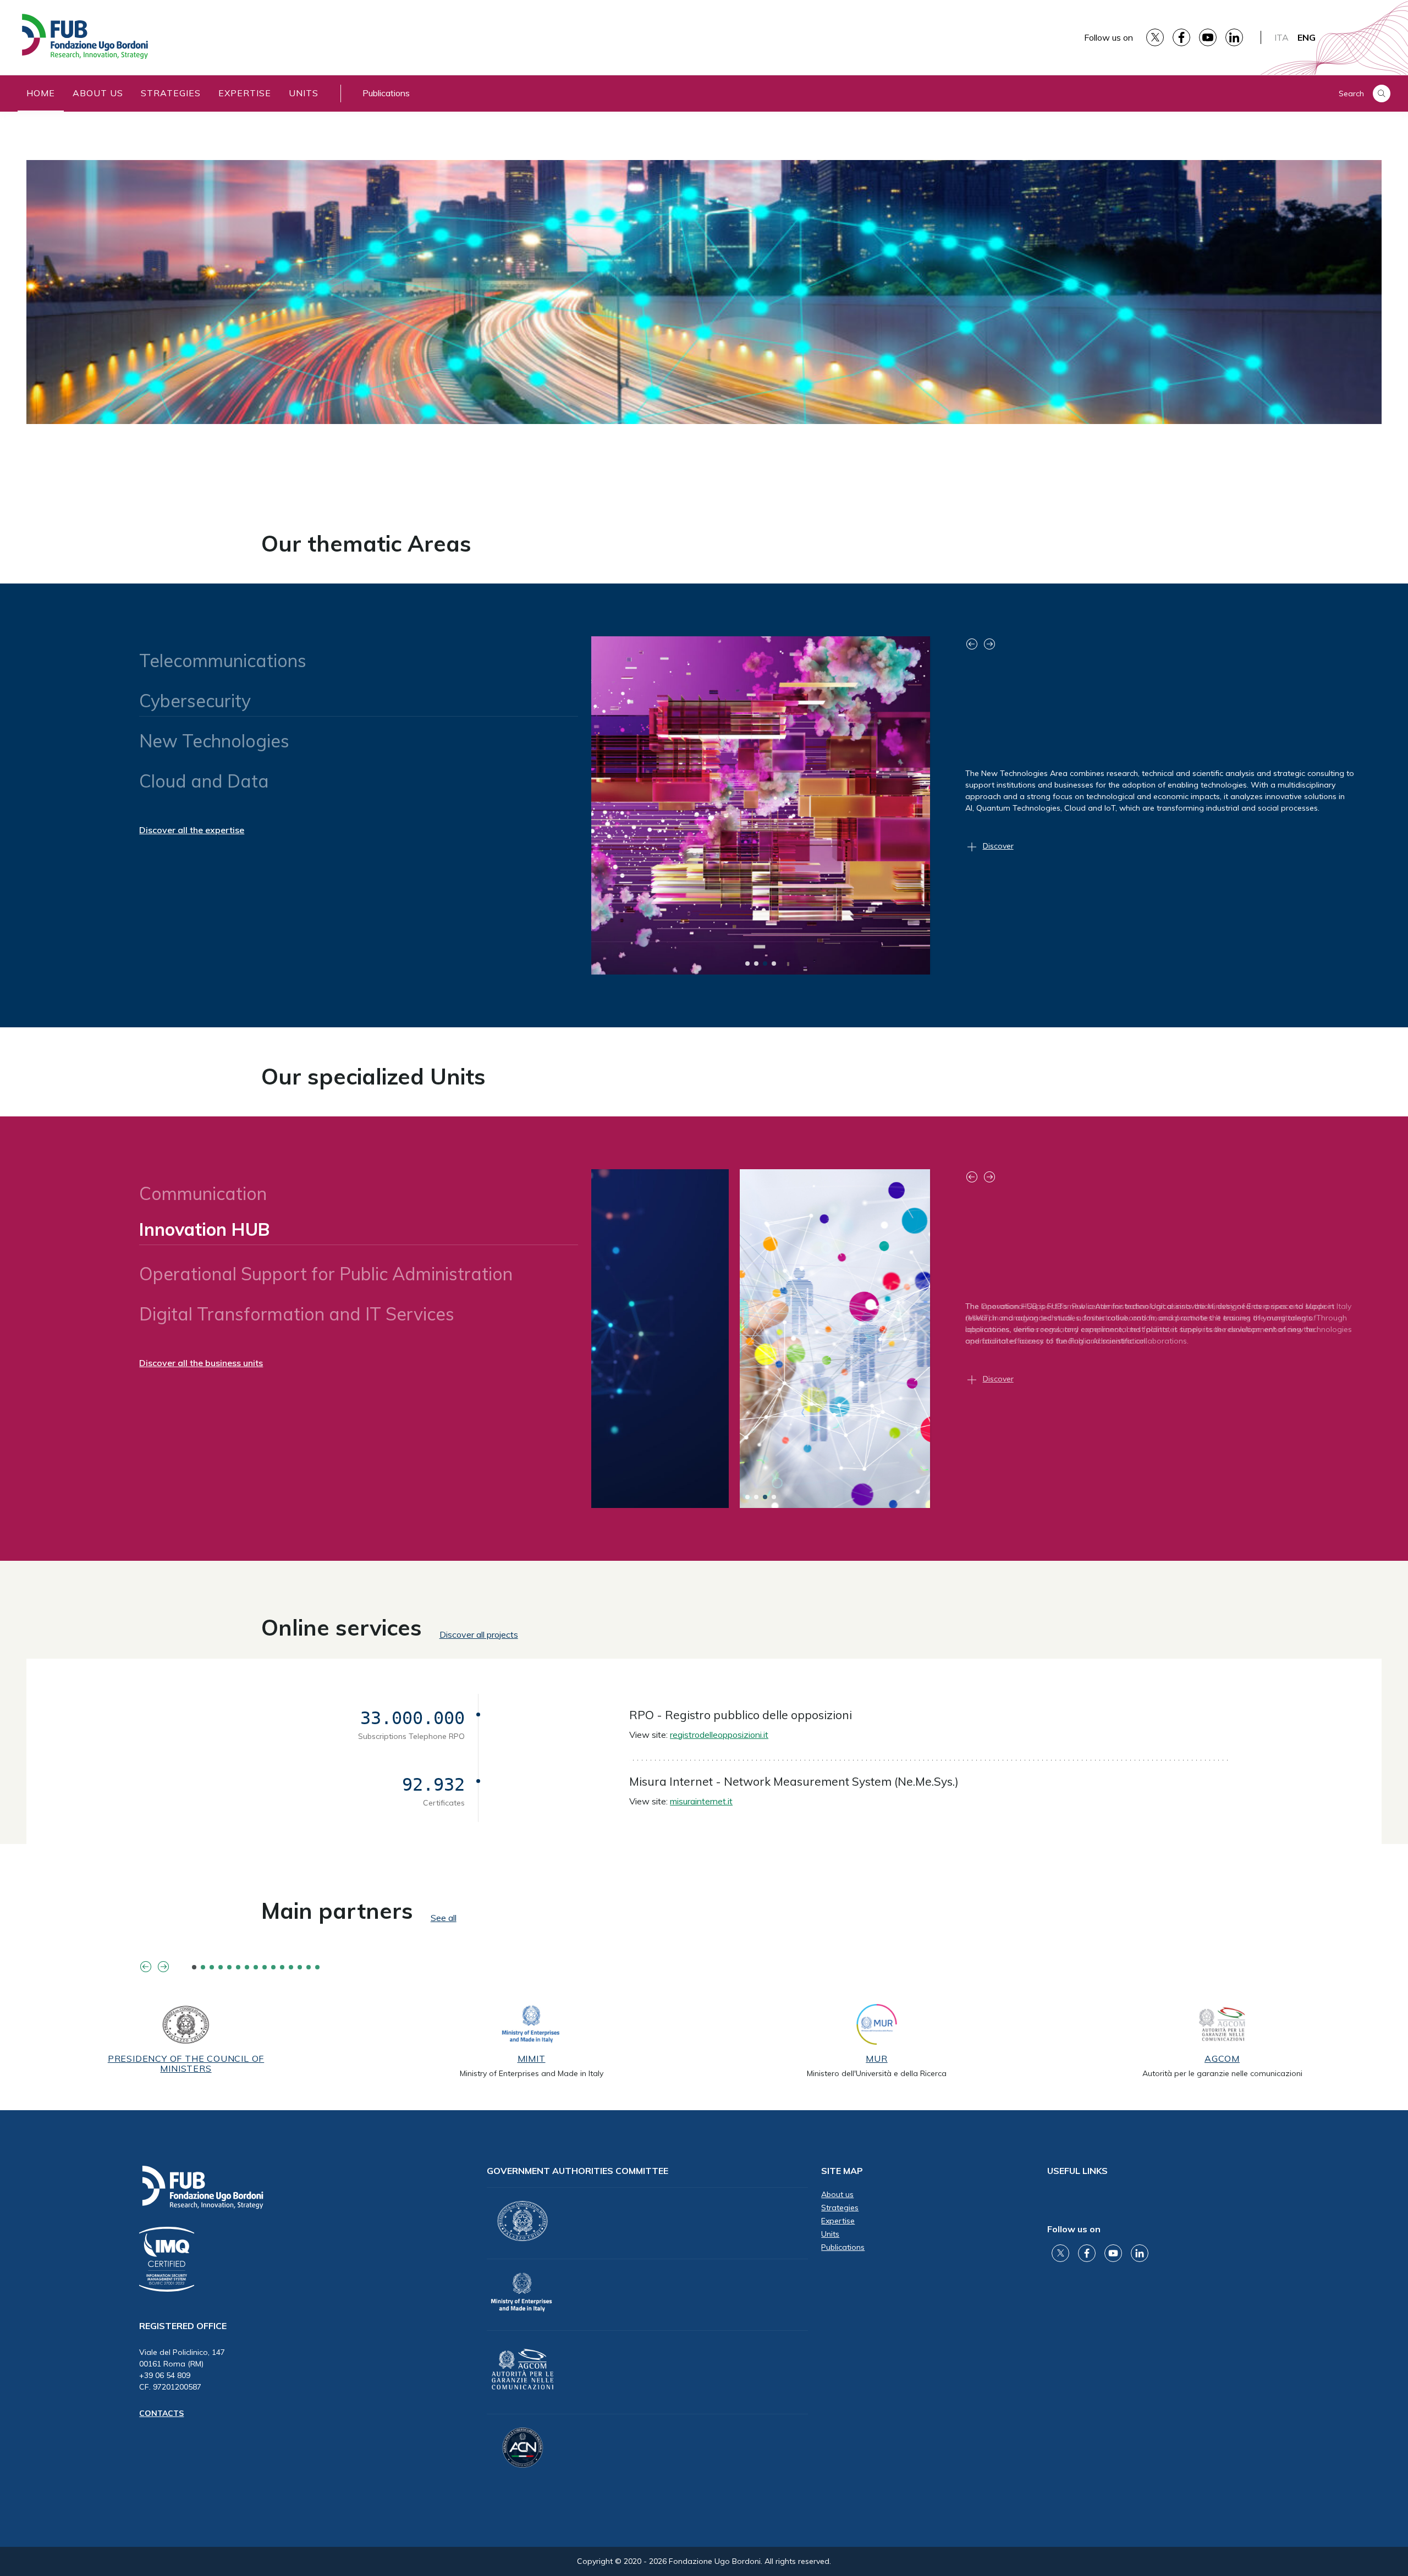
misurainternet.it (701, 1801)
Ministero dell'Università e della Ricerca (877, 2073)
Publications (386, 93)
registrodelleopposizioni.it (719, 1735)
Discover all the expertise (192, 830)
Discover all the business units (201, 1363)
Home (41, 93)
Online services (342, 1627)
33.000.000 (413, 1718)
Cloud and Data (204, 781)
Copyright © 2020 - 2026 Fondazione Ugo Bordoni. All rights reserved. (704, 2561)
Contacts (161, 2413)
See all (444, 1918)
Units (304, 93)
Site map (842, 2171)
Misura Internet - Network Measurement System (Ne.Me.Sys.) (794, 1781)
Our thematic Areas (366, 543)
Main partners (337, 1911)
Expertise (245, 93)
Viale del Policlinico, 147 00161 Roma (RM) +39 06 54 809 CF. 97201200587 (182, 2369)
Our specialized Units (373, 1076)
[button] (747, 964)
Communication (203, 1193)
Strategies (171, 93)
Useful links (1077, 2171)
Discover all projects (479, 1634)
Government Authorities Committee (577, 2171)
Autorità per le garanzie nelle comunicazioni (1222, 2073)
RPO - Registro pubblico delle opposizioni (741, 1715)
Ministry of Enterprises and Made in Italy (532, 2073)
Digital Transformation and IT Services (297, 1314)
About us (98, 93)
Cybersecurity (195, 701)
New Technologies (214, 736)
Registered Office (183, 2326)
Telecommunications (223, 660)
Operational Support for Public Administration (331, 1269)
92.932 (433, 1785)
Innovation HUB (204, 1234)
